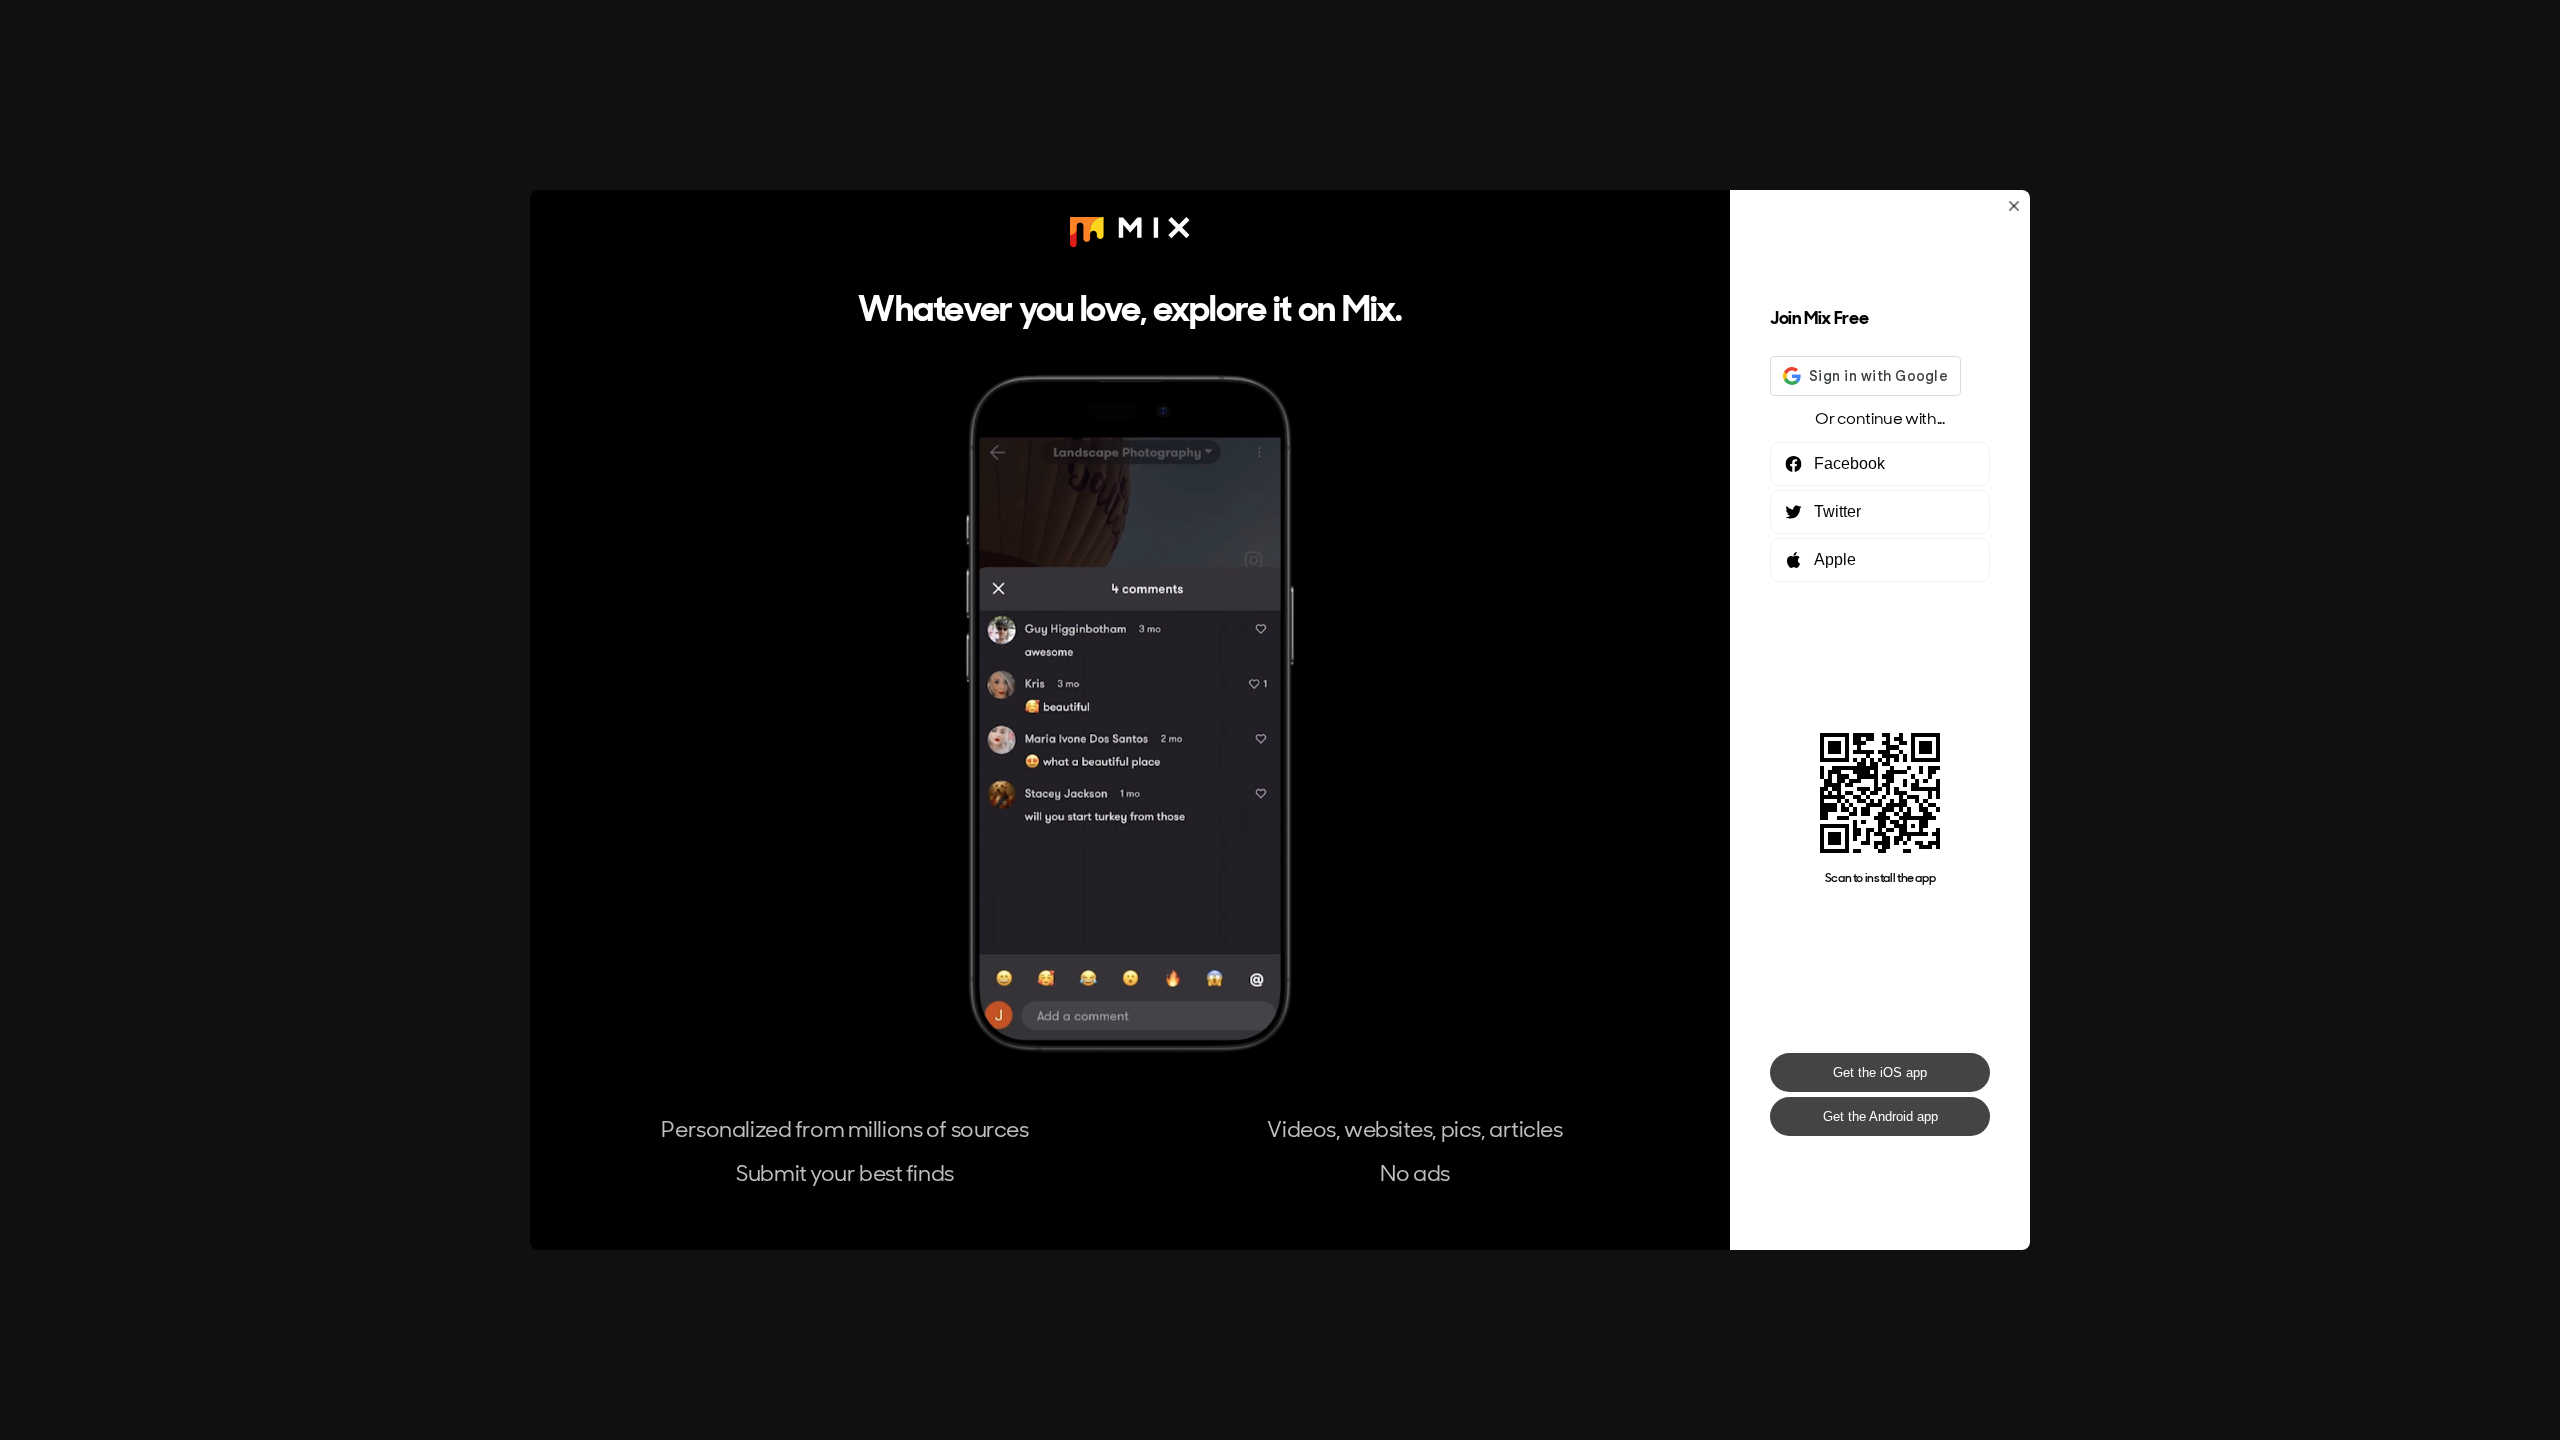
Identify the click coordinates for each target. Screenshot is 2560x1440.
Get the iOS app (1880, 1072)
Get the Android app (1880, 1116)
